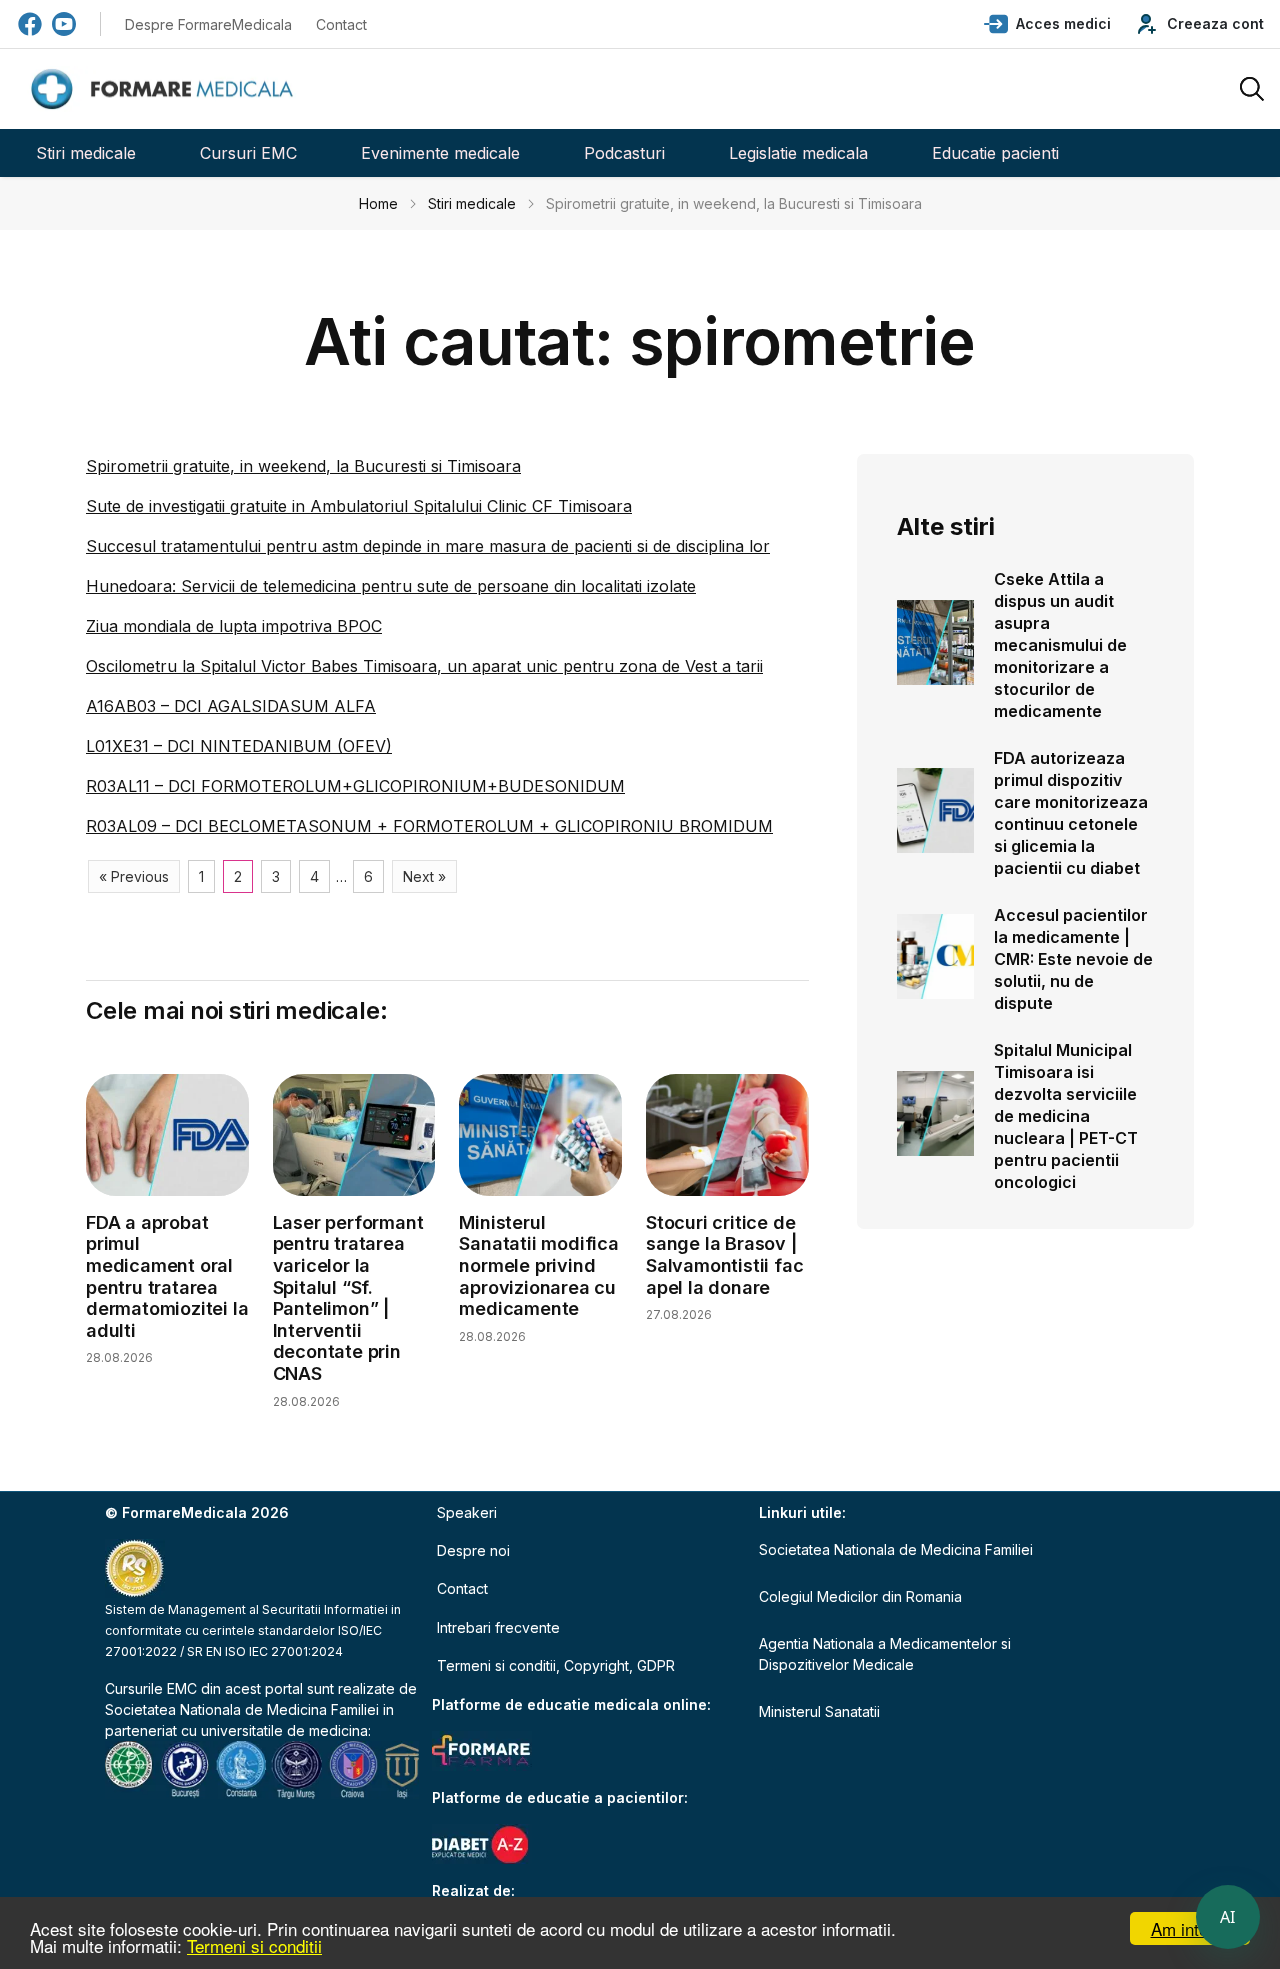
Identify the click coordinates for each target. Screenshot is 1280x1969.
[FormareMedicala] (166, 89)
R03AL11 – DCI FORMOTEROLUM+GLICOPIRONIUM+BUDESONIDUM (355, 786)
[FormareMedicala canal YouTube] (64, 24)
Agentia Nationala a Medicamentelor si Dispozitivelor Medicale (885, 1654)
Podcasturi (624, 153)
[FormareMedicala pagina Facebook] (30, 24)
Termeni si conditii (254, 1945)
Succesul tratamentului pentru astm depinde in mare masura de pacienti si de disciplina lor (428, 546)
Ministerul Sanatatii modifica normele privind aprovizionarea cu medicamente (538, 1265)
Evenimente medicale (440, 153)
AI (1228, 1917)
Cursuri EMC (248, 153)
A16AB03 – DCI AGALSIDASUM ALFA (231, 706)
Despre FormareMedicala (208, 24)
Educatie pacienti (995, 153)
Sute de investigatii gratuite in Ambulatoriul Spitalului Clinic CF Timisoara (359, 506)
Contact (341, 24)
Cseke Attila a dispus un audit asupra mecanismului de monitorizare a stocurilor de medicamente (1060, 645)
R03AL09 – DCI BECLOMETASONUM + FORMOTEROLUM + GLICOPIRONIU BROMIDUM (429, 826)
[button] (1047, 24)
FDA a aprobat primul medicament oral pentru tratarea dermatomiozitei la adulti (167, 1276)
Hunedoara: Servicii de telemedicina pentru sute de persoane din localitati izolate (391, 586)
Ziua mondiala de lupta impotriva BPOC (234, 626)
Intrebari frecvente (498, 1627)
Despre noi (473, 1550)
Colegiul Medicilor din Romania (860, 1596)
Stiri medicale (86, 153)
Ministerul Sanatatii (819, 1711)
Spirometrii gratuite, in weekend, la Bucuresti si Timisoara (303, 466)
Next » (424, 876)
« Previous (134, 876)
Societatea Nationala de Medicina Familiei (242, 1709)
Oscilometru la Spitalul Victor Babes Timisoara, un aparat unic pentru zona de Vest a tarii (424, 666)
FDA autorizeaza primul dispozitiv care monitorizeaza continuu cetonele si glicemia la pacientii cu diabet (1071, 813)
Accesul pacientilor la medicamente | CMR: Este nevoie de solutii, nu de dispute (1073, 959)
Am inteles (1190, 1928)
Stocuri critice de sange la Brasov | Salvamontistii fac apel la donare (724, 1255)
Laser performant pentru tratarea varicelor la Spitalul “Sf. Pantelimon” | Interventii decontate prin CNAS (348, 1298)
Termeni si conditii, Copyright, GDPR (556, 1665)
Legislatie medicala (798, 153)
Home (378, 203)
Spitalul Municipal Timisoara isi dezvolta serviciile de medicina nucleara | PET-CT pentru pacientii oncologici (1066, 1116)
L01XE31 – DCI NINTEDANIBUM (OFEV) (239, 746)
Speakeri (467, 1512)
